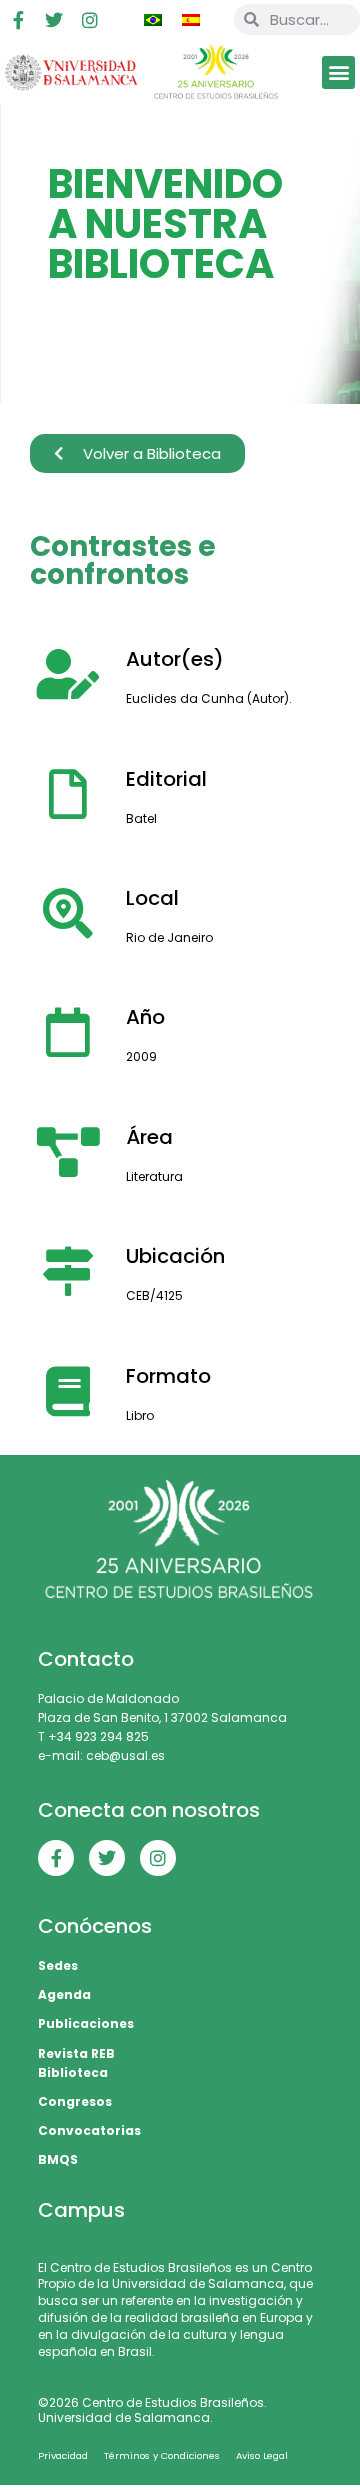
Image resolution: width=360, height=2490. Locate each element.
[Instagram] (90, 20)
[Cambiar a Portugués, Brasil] (153, 20)
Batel (141, 818)
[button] (338, 72)
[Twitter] (54, 20)
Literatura (154, 1176)
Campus (81, 2210)
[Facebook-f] (18, 20)
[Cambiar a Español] (191, 20)
